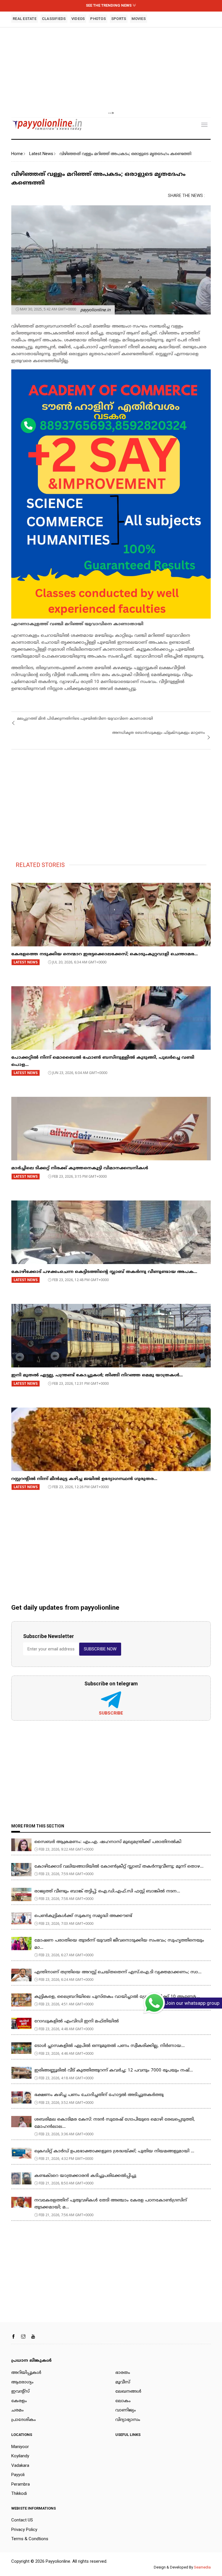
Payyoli (18, 2475)
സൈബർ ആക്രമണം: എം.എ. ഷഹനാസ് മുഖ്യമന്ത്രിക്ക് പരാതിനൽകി (108, 1842)
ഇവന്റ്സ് (20, 2392)
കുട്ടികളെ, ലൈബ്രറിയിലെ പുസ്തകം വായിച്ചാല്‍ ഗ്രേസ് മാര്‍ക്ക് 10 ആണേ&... (117, 1997)
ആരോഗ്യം (22, 2382)
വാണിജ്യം (126, 2410)
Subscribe (111, 1713)
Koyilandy (20, 2456)
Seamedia (202, 2567)
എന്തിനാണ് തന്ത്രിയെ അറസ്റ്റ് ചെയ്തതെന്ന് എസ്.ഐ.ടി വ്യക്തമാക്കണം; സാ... (118, 1972)
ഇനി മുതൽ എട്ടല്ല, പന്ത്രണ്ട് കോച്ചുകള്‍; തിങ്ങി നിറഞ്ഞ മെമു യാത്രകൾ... (97, 1375)
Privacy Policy (24, 2530)
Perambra (21, 2484)
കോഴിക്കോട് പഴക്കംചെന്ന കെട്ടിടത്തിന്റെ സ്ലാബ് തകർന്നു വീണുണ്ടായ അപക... (104, 1272)
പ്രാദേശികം (24, 2420)
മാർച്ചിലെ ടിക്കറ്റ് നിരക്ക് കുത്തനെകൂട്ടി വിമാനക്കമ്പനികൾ (80, 1168)
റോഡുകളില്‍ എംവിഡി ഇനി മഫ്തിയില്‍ (77, 2021)
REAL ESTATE (25, 19)
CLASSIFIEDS (54, 19)
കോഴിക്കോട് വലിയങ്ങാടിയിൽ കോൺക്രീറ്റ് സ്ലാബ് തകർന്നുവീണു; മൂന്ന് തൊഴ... (119, 1867)
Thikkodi (19, 2493)
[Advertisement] (111, 69)
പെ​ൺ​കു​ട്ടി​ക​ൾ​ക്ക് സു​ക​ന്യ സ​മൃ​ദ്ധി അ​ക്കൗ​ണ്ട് (83, 1916)
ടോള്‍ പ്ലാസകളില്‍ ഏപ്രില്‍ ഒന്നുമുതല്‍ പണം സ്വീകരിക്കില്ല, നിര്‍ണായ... (110, 2046)
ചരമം (17, 2410)
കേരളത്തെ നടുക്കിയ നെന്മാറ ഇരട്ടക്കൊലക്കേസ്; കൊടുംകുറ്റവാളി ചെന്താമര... (104, 954)
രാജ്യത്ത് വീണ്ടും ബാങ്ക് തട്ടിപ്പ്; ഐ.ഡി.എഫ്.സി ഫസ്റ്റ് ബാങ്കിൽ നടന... (107, 1891)
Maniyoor (20, 2447)
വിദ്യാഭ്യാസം (128, 2420)
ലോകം (123, 2401)
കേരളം (19, 2401)
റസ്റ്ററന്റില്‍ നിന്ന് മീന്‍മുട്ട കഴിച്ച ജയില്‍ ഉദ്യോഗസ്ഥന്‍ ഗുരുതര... (84, 1479)
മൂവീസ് (123, 2382)
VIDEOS (78, 19)
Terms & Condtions (30, 2539)
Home (17, 154)
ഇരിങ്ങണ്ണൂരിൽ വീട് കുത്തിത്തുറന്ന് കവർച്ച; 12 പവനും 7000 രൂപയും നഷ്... (114, 2070)
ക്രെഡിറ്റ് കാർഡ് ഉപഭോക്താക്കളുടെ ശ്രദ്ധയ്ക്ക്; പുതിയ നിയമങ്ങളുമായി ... (114, 2151)
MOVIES (139, 19)
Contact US (22, 2520)
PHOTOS (98, 19)
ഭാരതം (123, 2373)
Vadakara (20, 2465)
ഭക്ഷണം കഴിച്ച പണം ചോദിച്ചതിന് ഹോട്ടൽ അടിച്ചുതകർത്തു (99, 2095)
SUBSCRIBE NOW (100, 1649)
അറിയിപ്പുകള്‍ (26, 2373)
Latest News (41, 154)
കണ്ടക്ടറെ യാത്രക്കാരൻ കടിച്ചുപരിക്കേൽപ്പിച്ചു (85, 2176)
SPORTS (119, 19)
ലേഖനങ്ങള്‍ (128, 2392)
